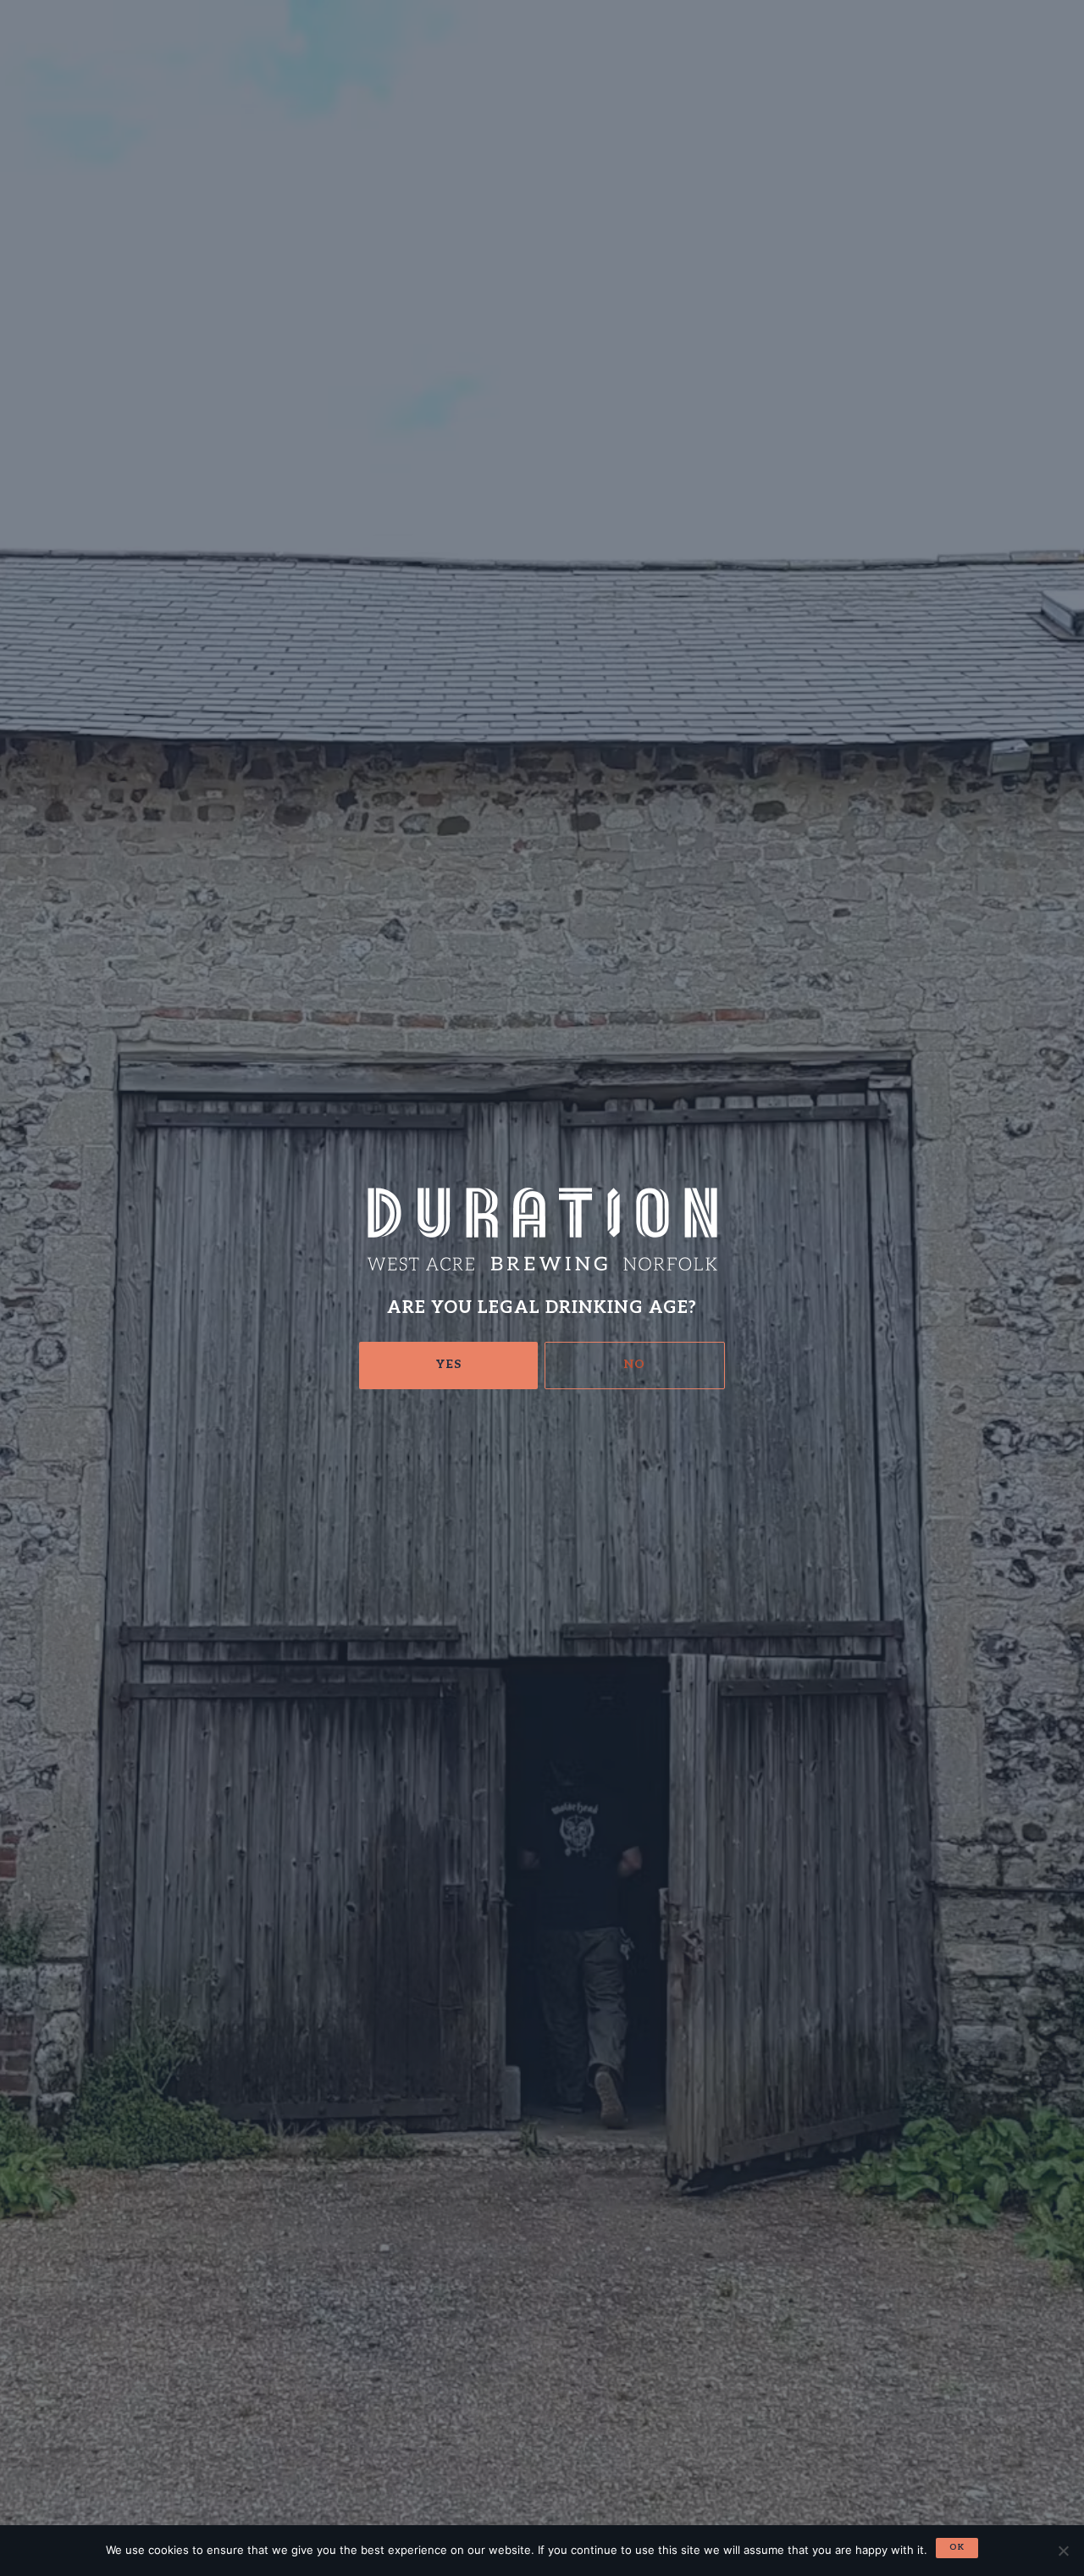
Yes (449, 1364)
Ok (957, 2547)
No (635, 1364)
